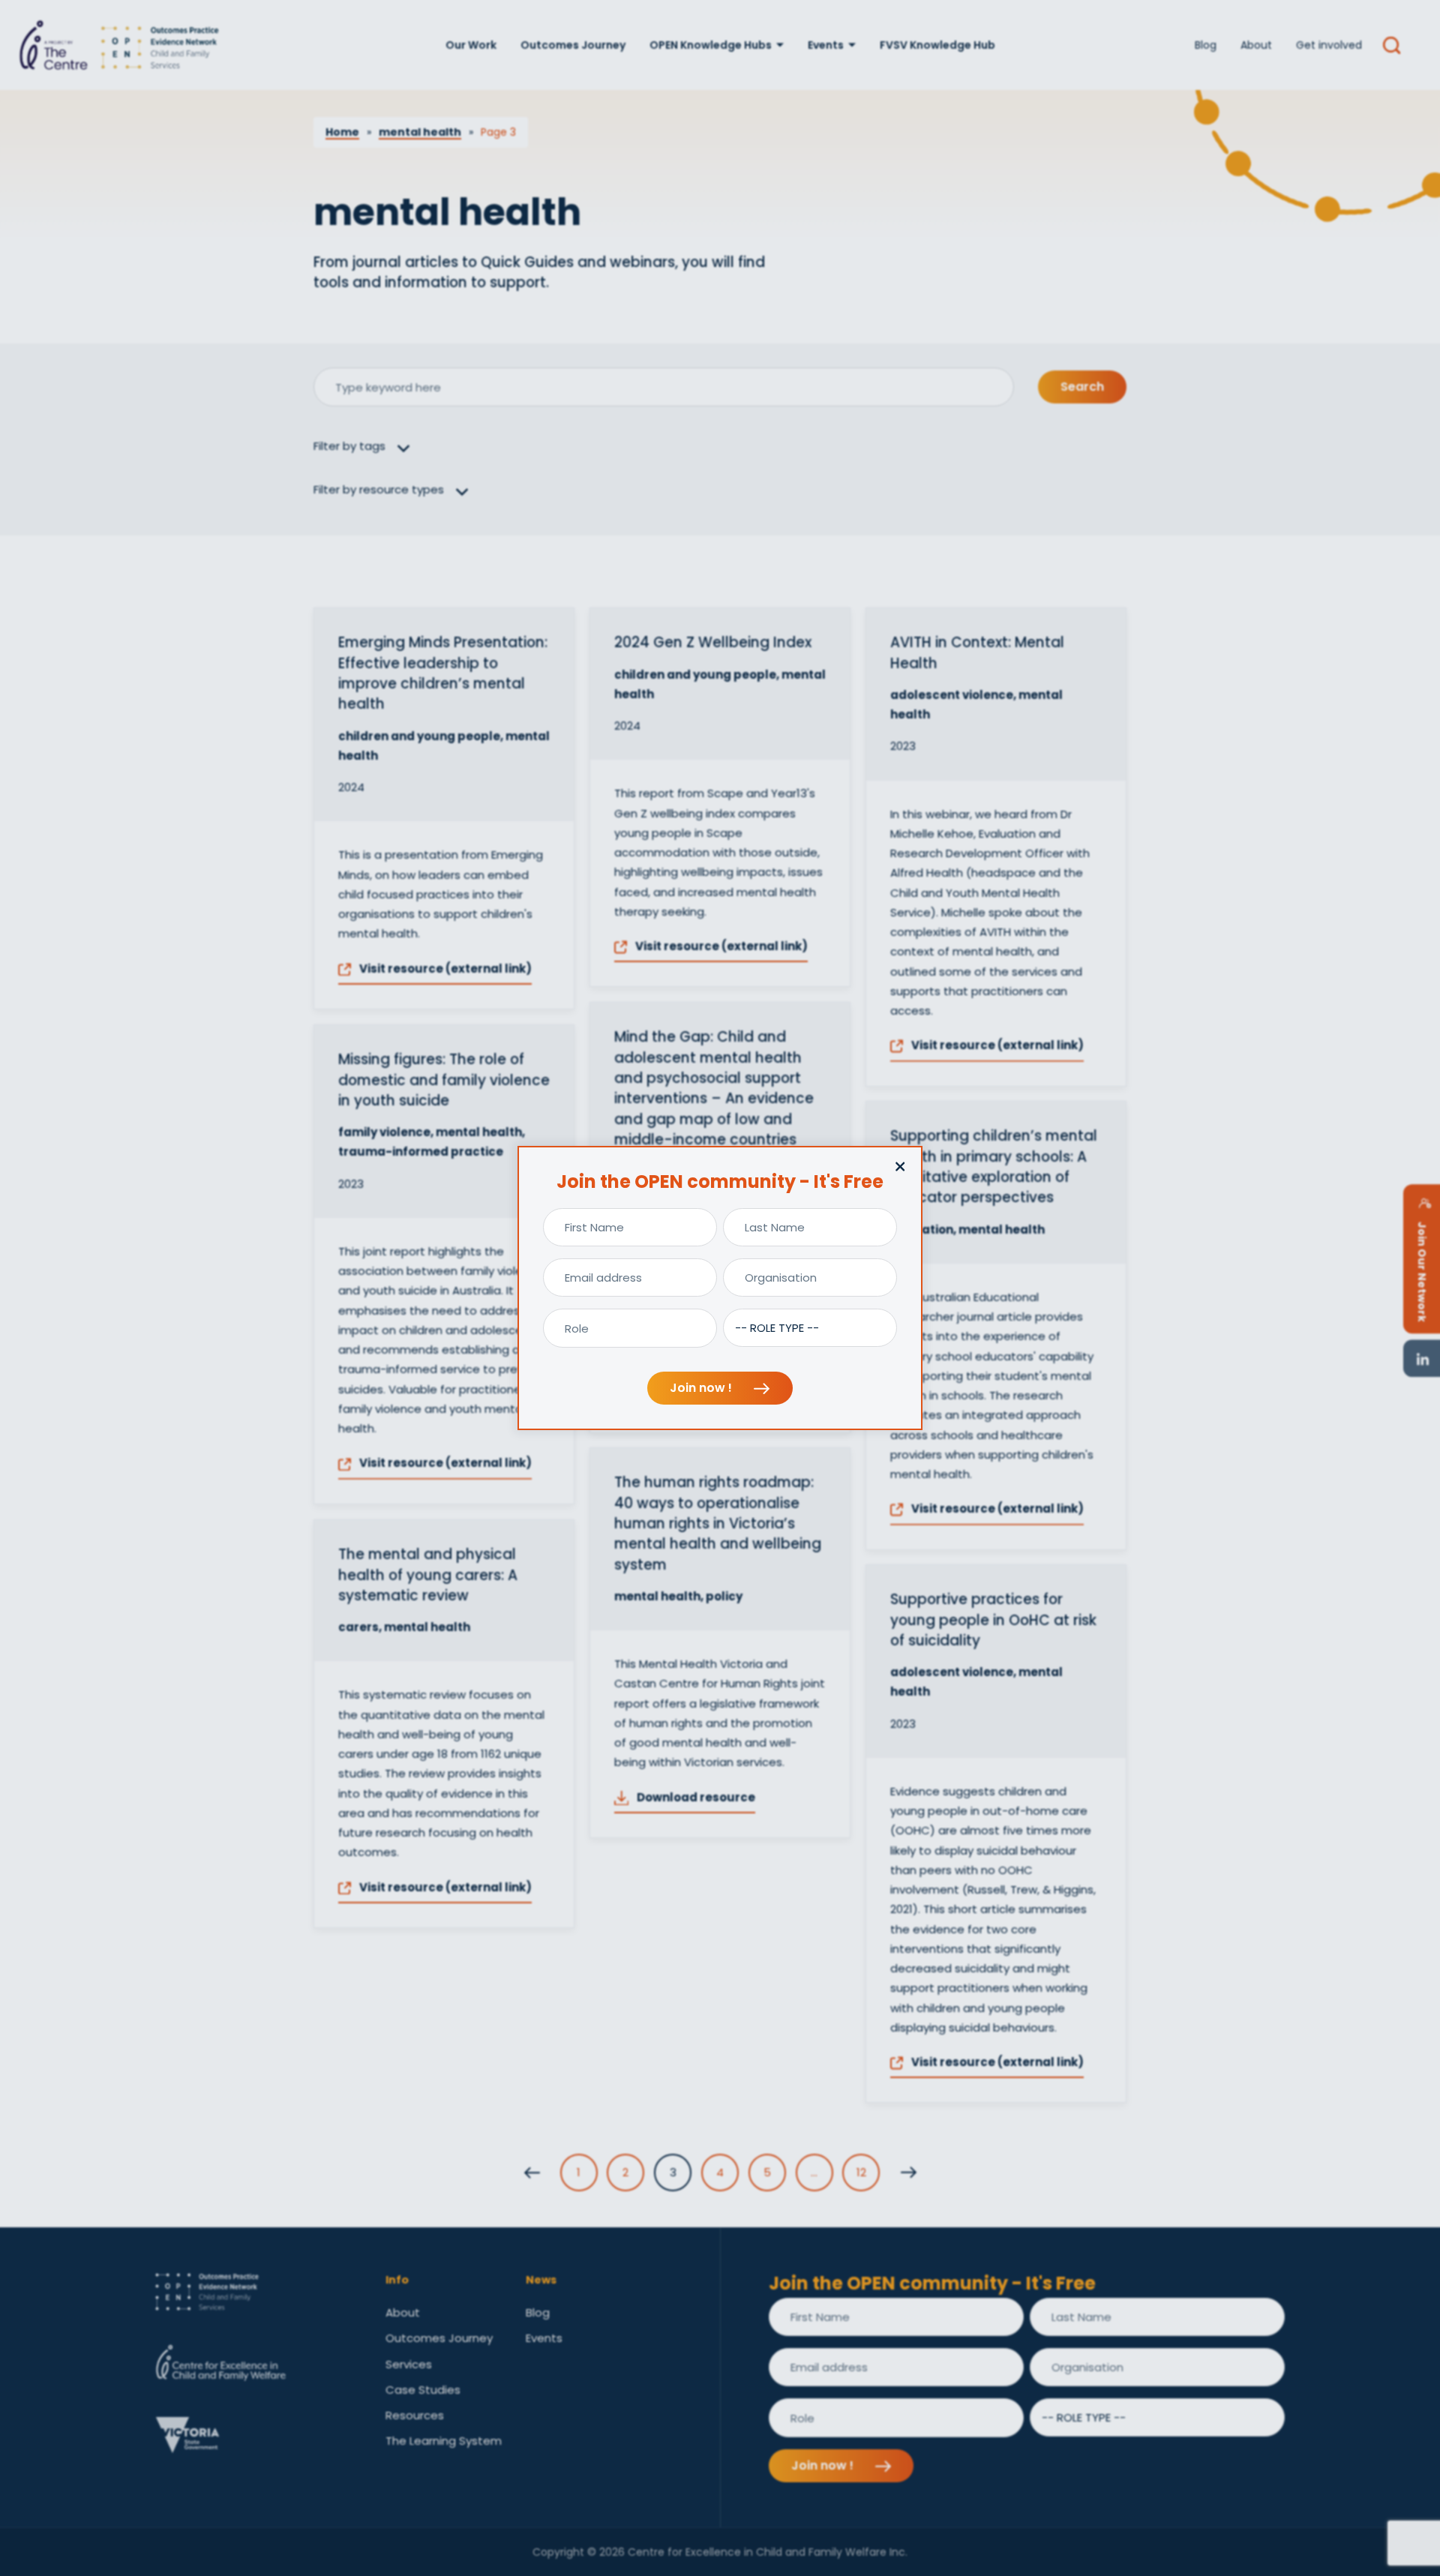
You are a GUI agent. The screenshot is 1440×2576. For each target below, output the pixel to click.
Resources (415, 2415)
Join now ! (702, 1388)
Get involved (1329, 45)
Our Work (471, 45)
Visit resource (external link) (444, 969)
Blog (1206, 45)
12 (861, 2172)
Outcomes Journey (573, 45)
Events (826, 45)
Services (409, 2364)
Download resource (695, 1797)
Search (1082, 387)
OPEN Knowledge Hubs (711, 45)
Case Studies (423, 2390)
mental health (420, 132)
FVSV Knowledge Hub (937, 45)
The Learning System (444, 2441)
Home (342, 132)
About (1256, 45)
